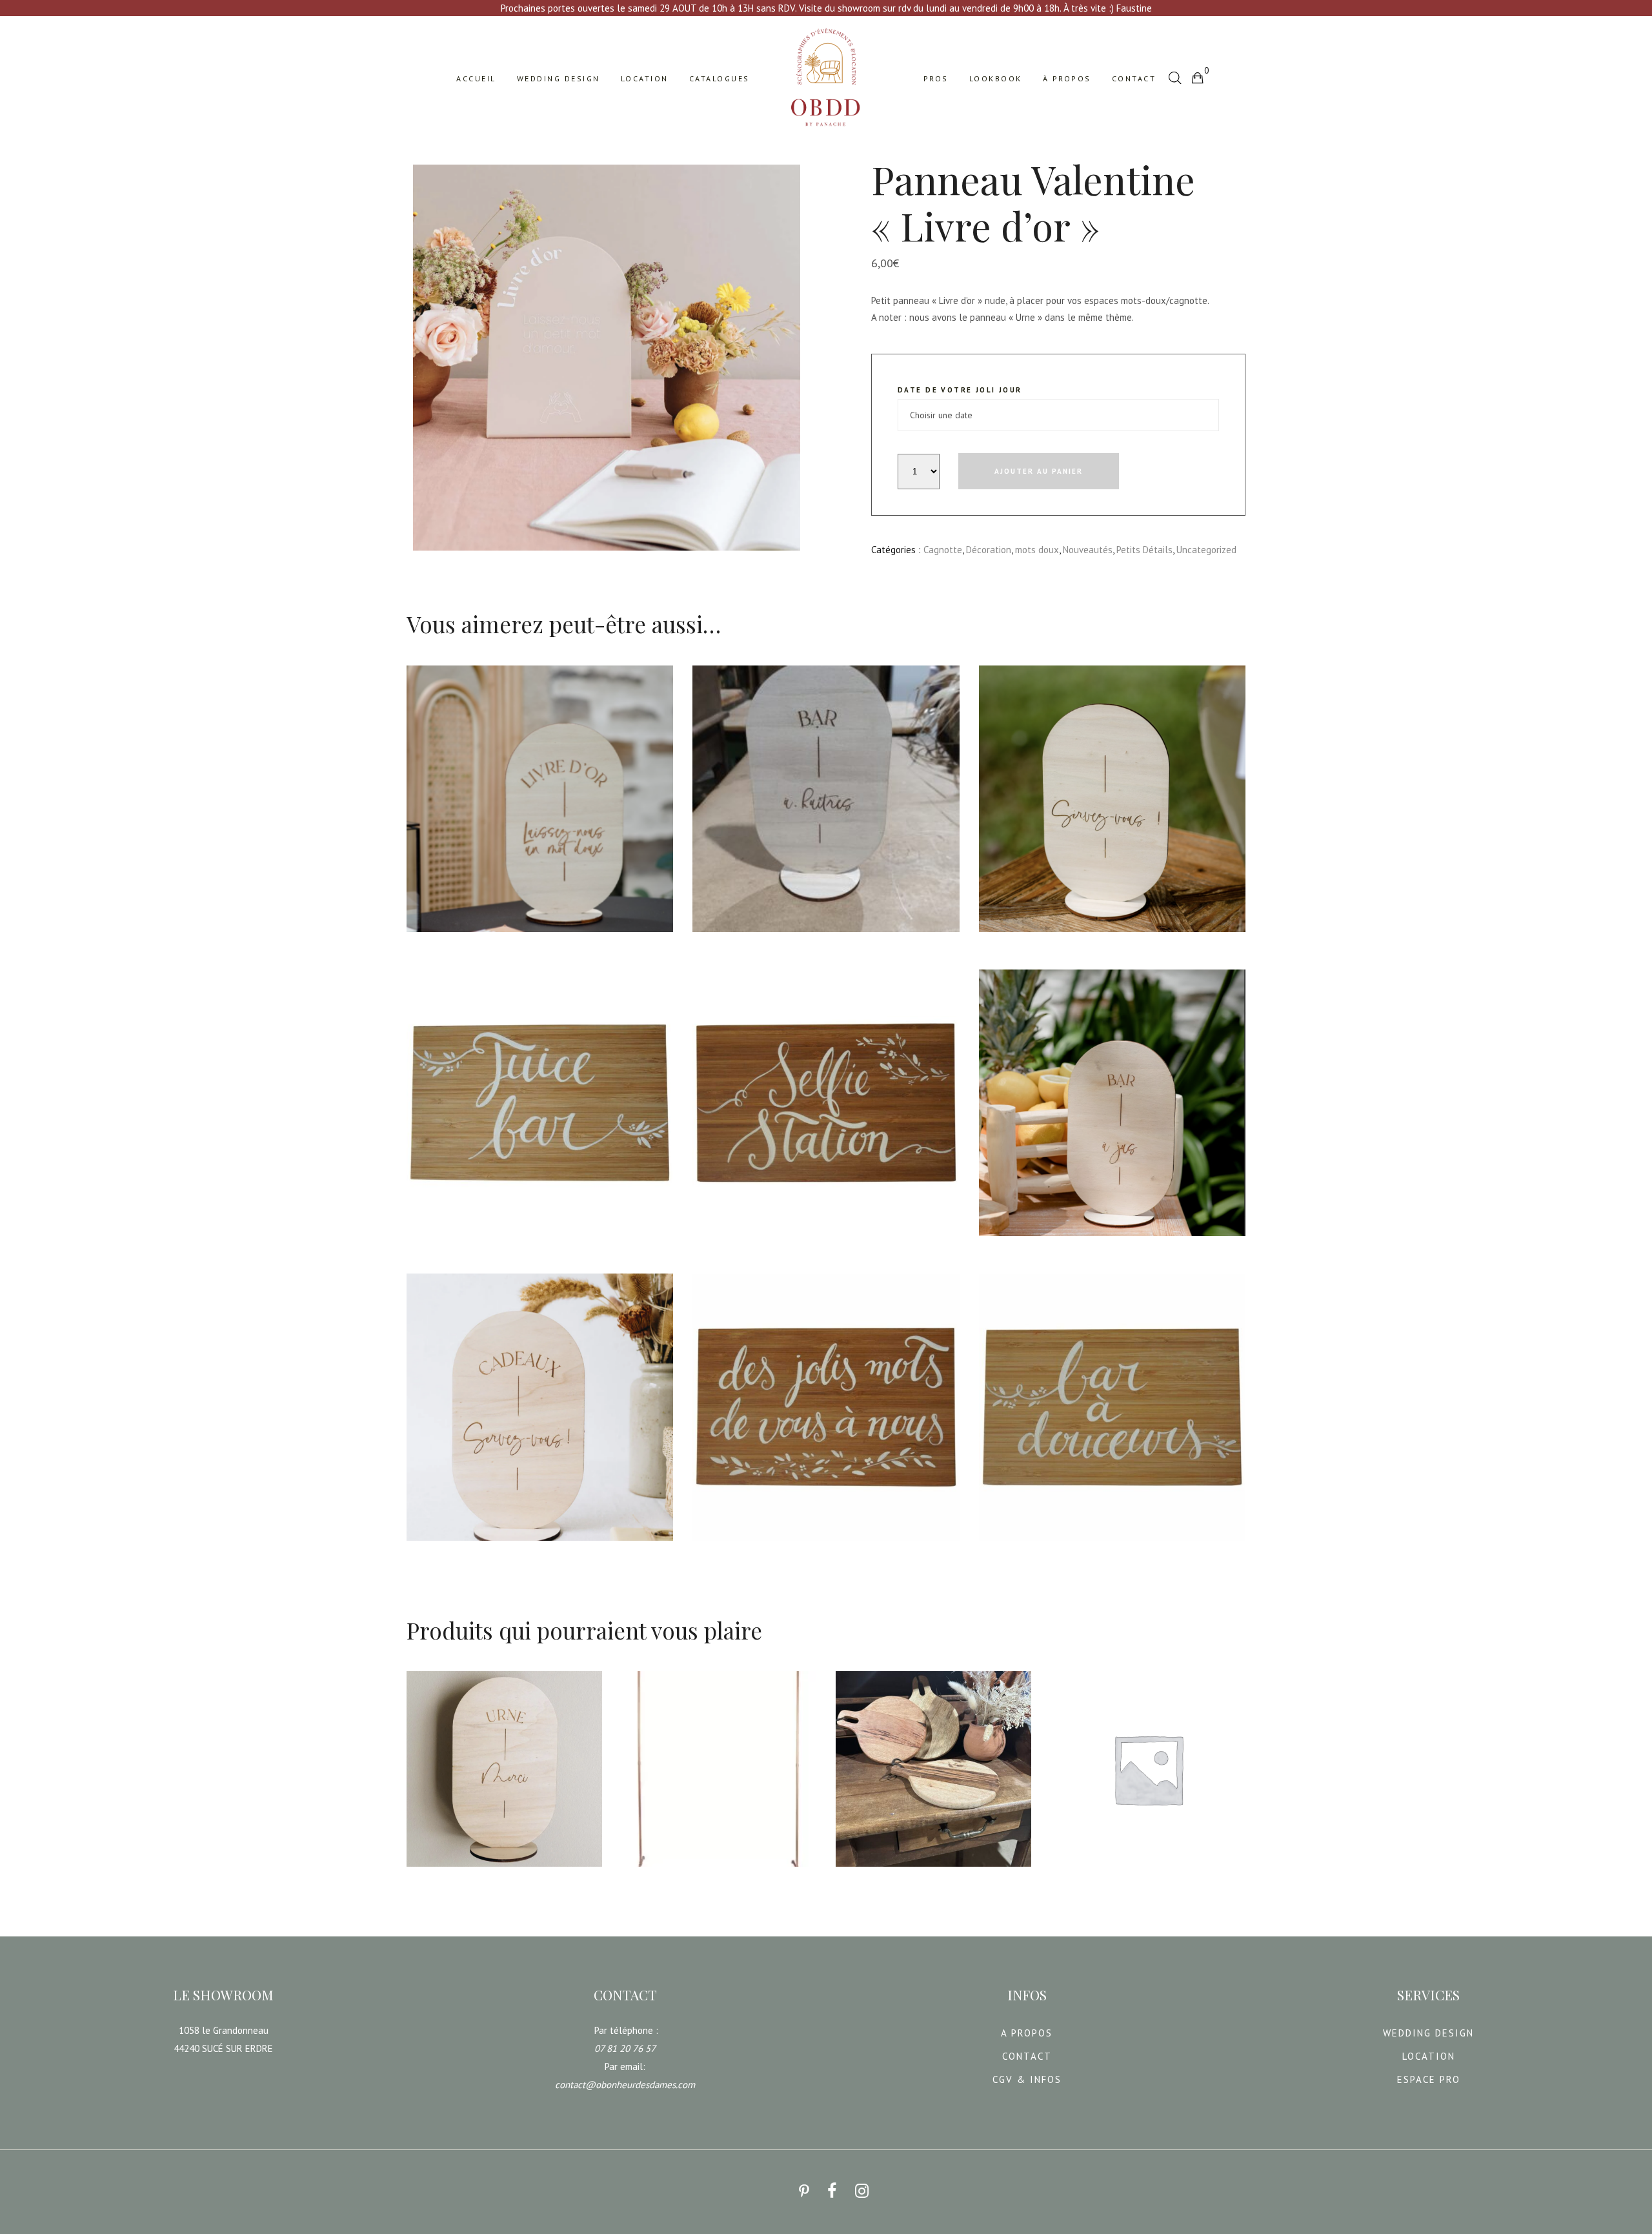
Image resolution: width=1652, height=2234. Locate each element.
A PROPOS (1027, 2033)
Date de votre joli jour (960, 390)
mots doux (1037, 550)
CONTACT (1027, 2056)
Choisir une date (451, 941)
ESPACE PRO (1429, 2079)
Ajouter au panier (1039, 471)
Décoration (989, 550)
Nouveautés (1088, 550)
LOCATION (1429, 2056)
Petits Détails (1144, 550)
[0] (1197, 77)
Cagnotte (943, 550)
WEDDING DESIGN (1428, 2033)
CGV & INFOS (1027, 2079)
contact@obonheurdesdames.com (625, 2085)
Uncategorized (1206, 550)
